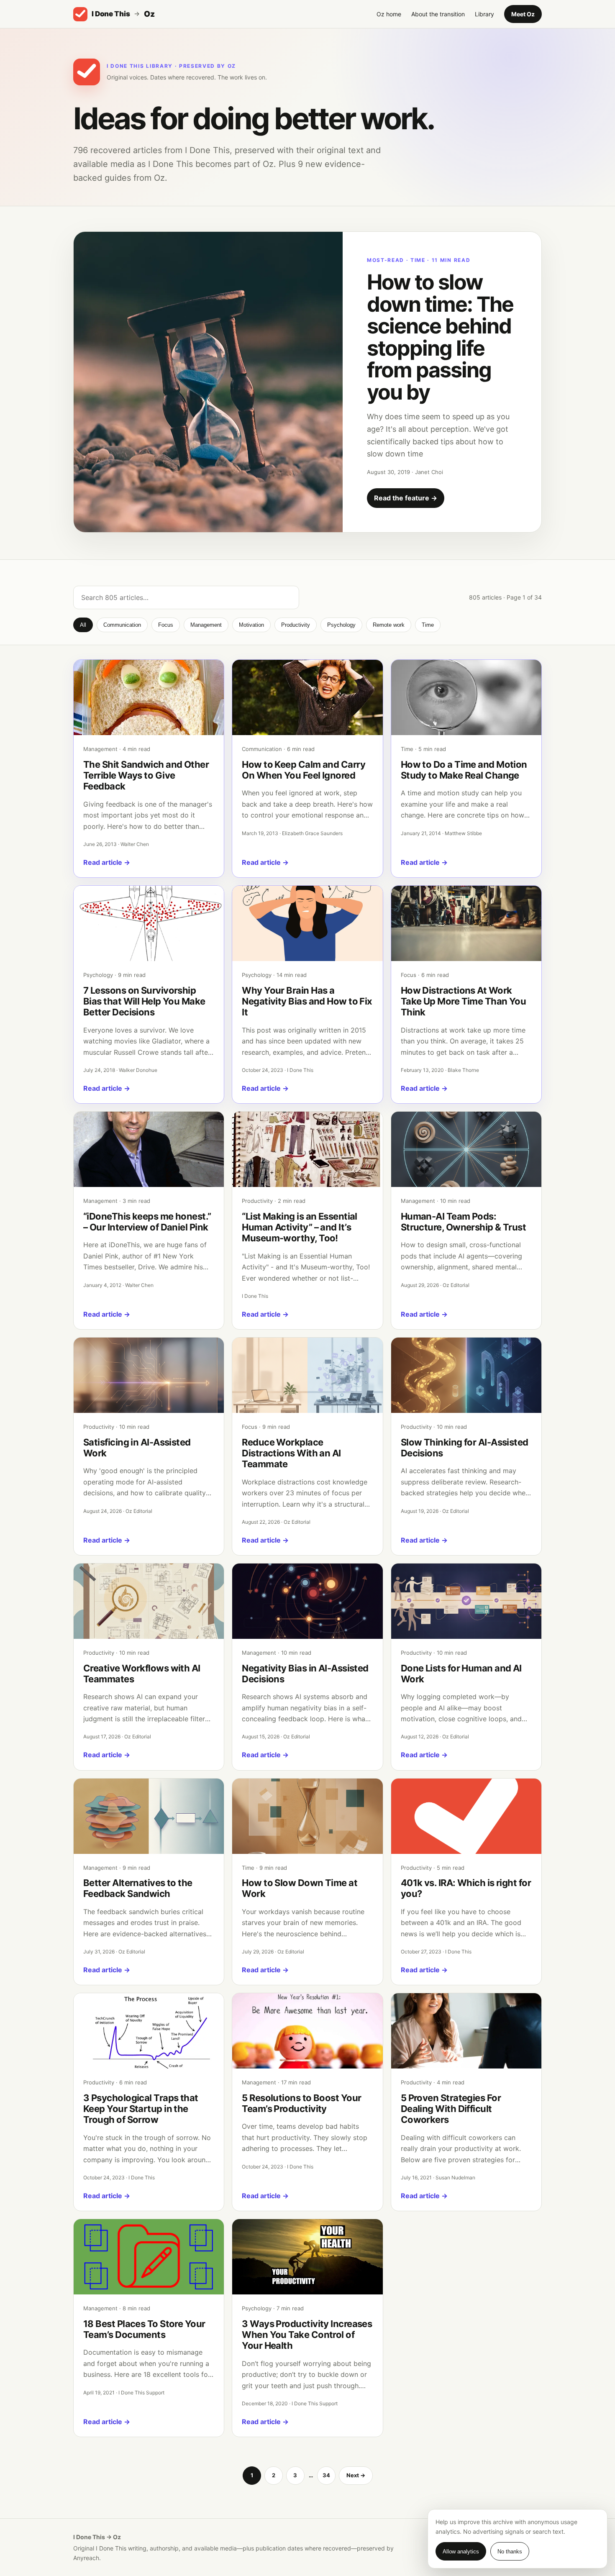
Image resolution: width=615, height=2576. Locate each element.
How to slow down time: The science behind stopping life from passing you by (440, 337)
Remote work (389, 625)
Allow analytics (461, 2552)
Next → (356, 2475)
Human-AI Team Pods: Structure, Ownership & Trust (464, 1222)
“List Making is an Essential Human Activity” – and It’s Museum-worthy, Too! (300, 1227)
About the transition (438, 14)
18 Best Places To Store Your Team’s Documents (144, 2329)
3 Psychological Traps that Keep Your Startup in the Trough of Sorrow (141, 2109)
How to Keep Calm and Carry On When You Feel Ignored (304, 770)
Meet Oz (523, 14)
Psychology (341, 625)
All (83, 625)
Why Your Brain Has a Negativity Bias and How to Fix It (307, 1001)
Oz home (389, 14)
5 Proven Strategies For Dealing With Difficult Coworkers (451, 2109)
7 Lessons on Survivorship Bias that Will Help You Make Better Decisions (144, 1001)
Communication (122, 625)
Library (484, 14)
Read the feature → (406, 498)
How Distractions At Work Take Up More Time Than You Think (464, 1001)
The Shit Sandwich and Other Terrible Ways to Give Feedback (146, 775)
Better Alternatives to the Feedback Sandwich (138, 1888)
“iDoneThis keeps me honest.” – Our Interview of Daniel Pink (147, 1222)
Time (428, 625)
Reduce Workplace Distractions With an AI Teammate (291, 1453)
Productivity (296, 625)
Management (206, 625)
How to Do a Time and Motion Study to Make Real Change (464, 770)
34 (326, 2475)
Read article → (107, 862)
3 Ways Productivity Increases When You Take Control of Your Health (307, 2335)
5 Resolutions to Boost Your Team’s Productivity (301, 2103)
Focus (166, 625)
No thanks (510, 2552)
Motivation (251, 625)
